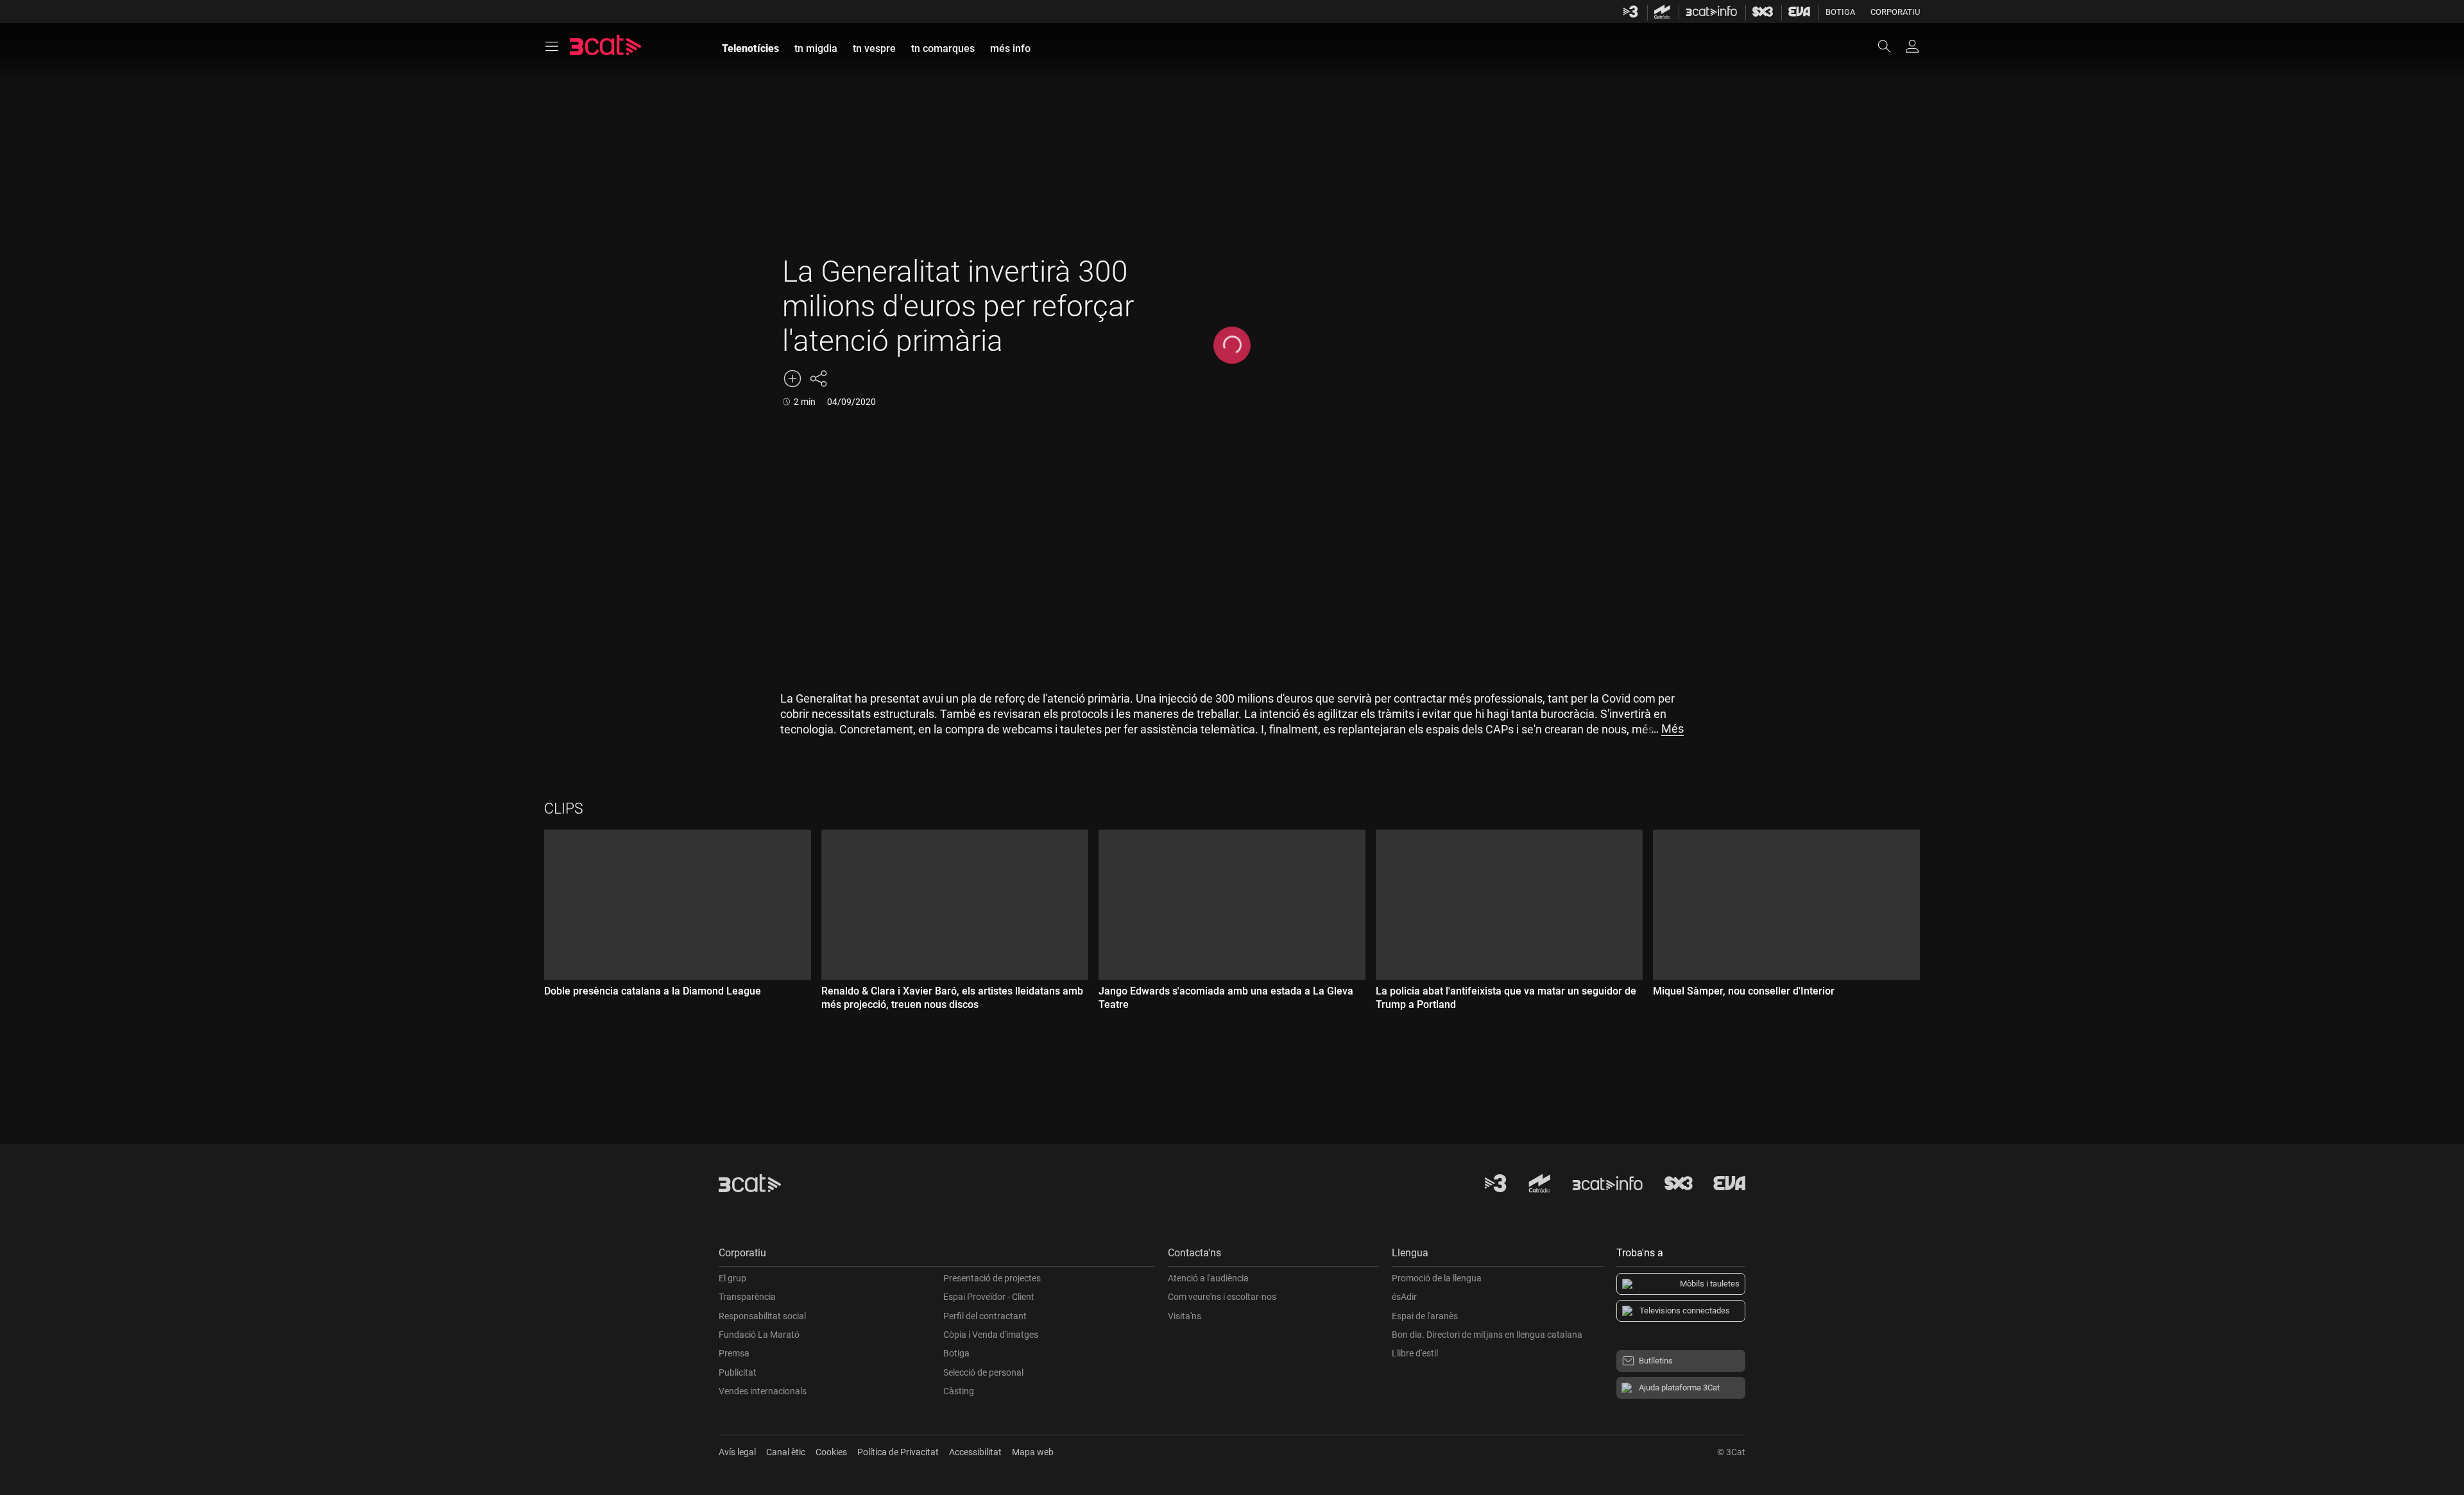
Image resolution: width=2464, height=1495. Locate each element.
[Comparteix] (818, 379)
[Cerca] (1890, 46)
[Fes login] (1912, 46)
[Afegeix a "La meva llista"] (792, 379)
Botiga (1840, 12)
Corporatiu (1895, 12)
